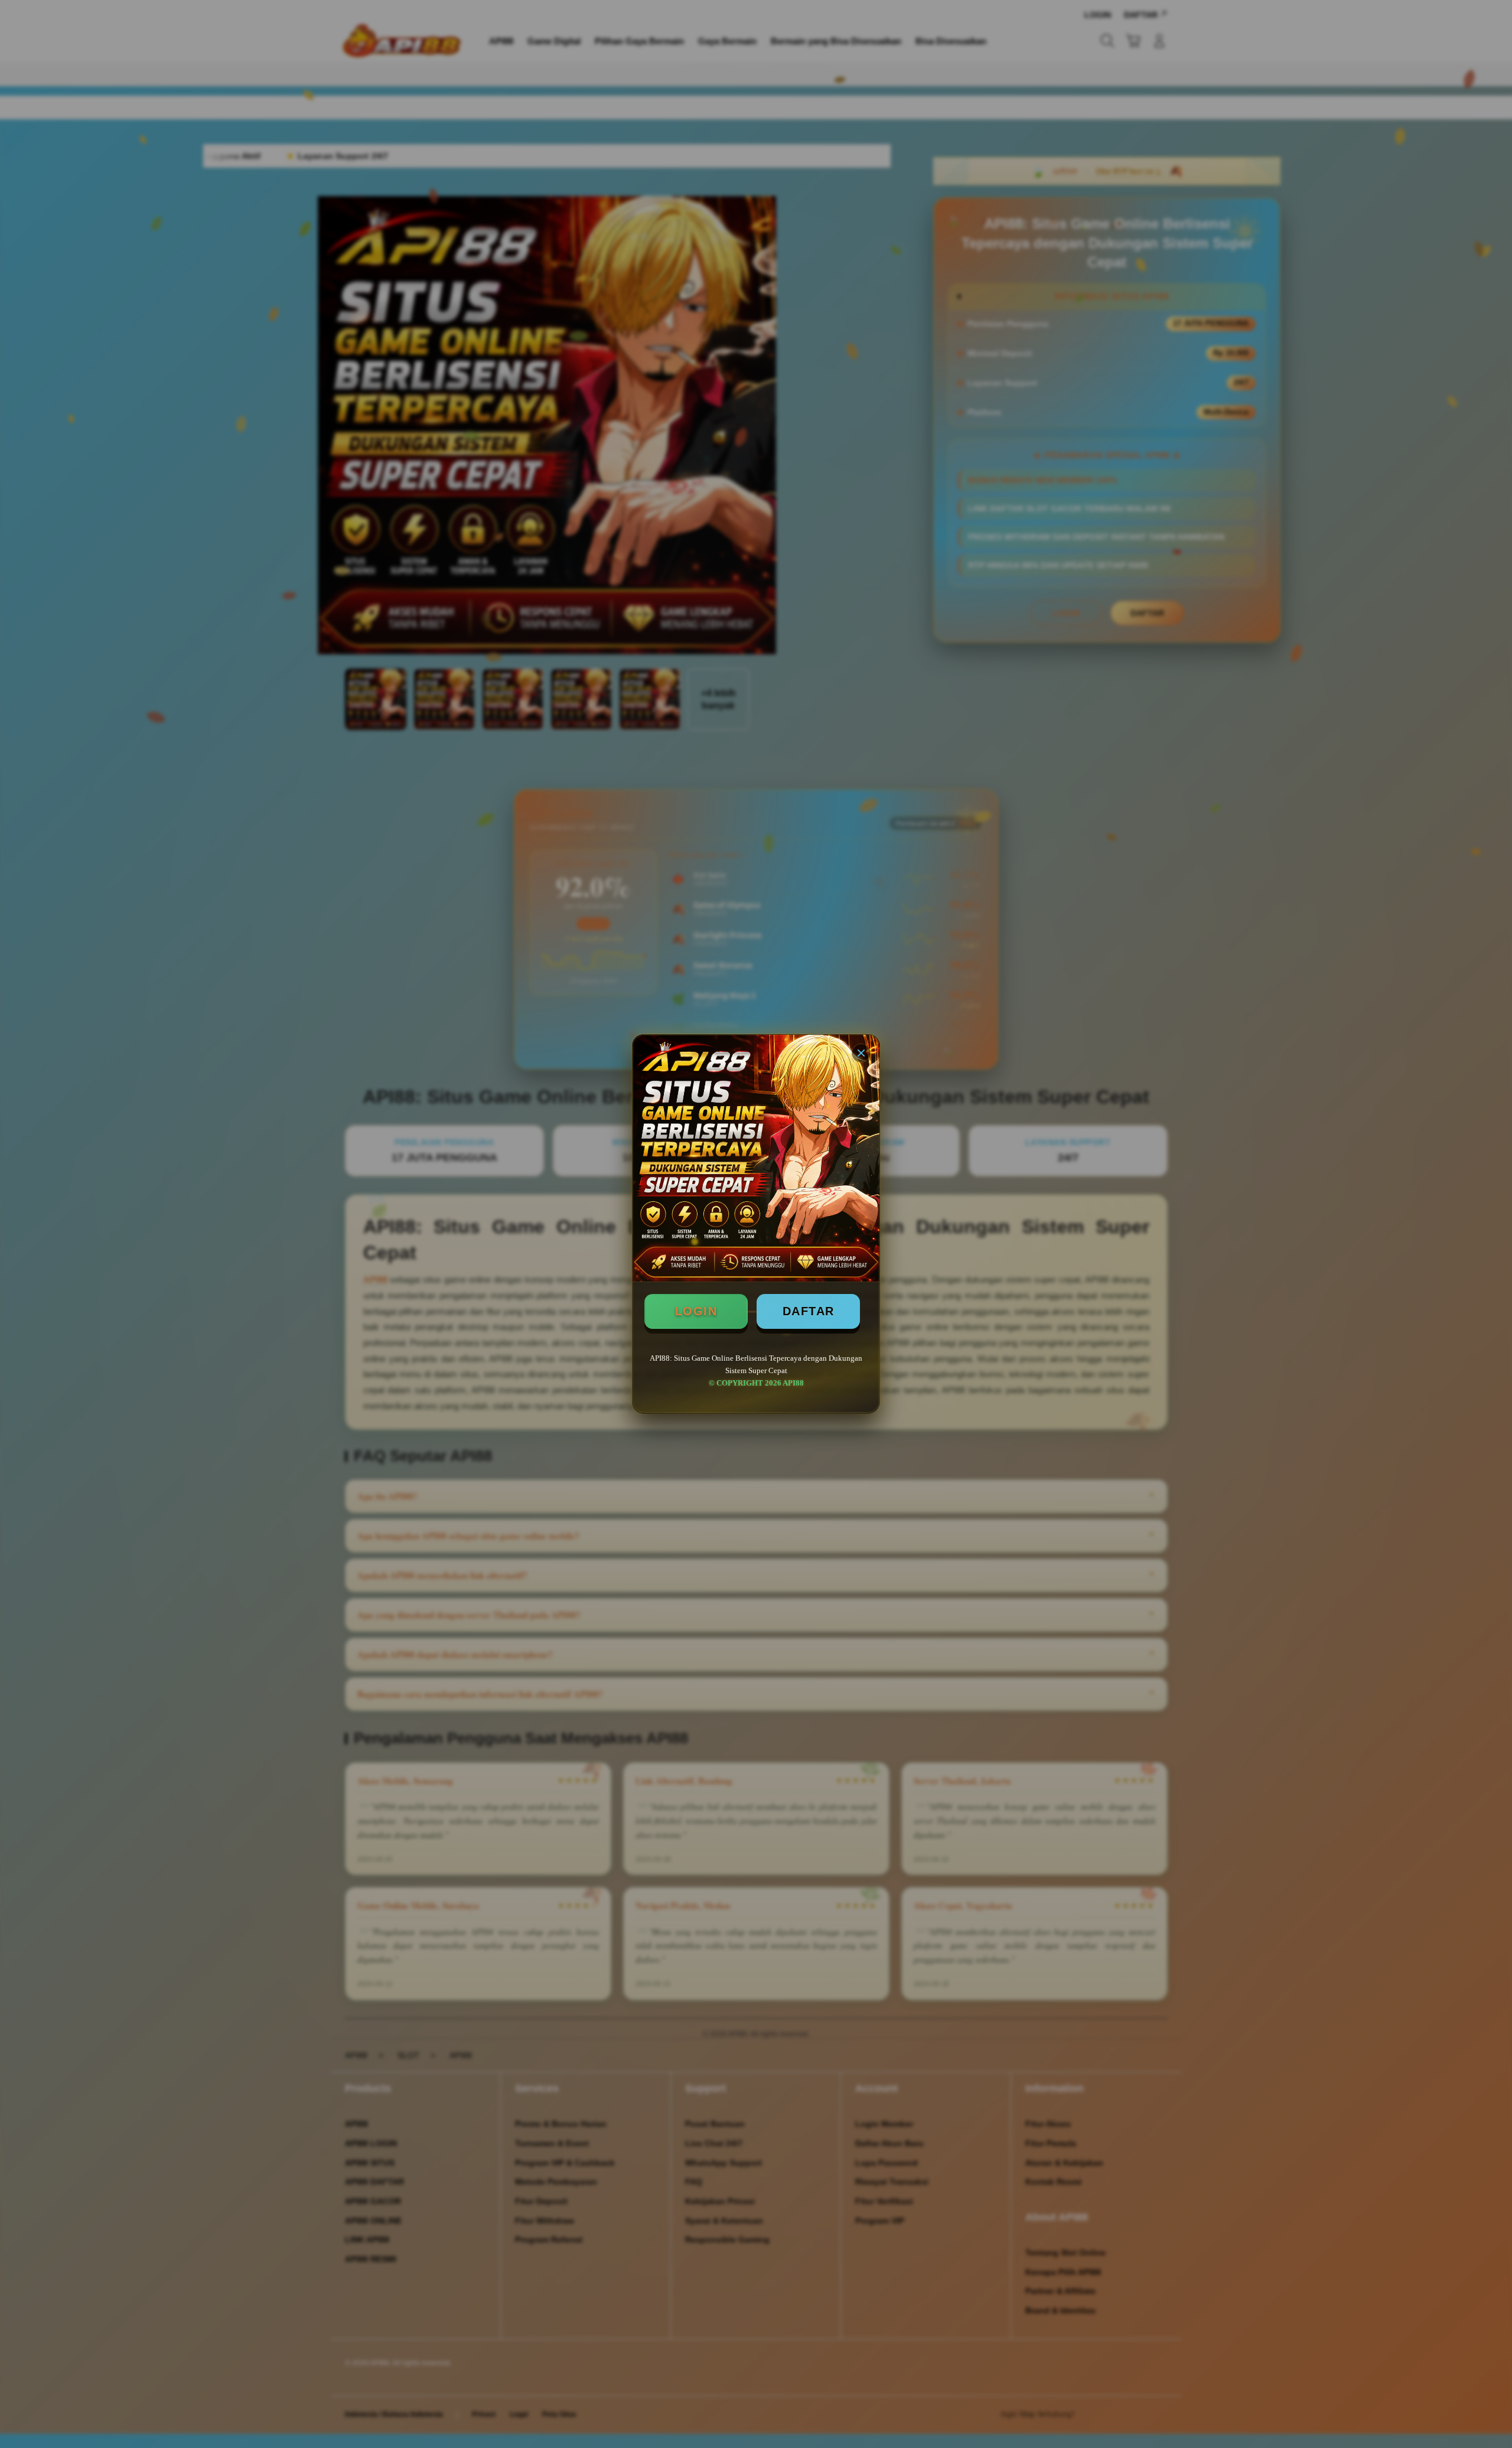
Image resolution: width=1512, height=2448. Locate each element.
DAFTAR (809, 1311)
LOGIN (696, 1311)
